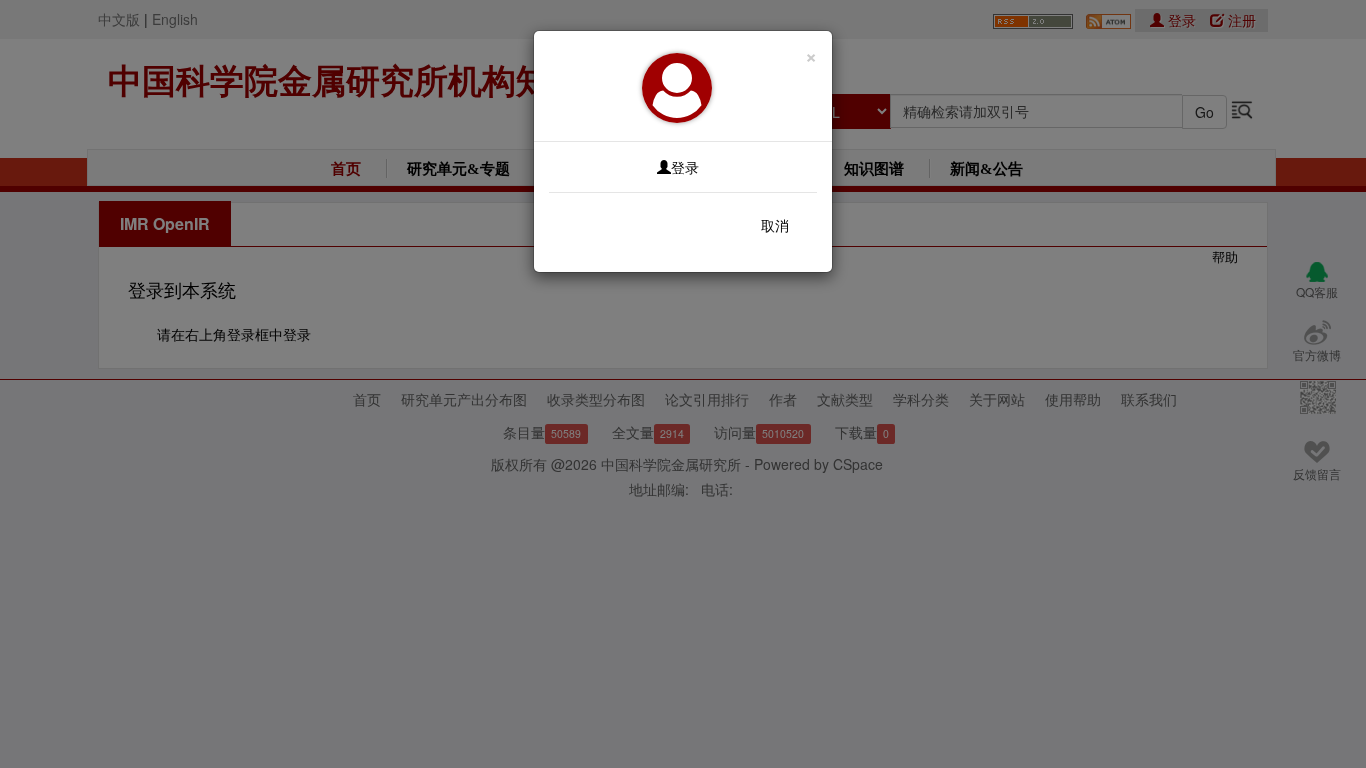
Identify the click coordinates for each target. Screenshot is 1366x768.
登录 (685, 167)
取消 (775, 225)
